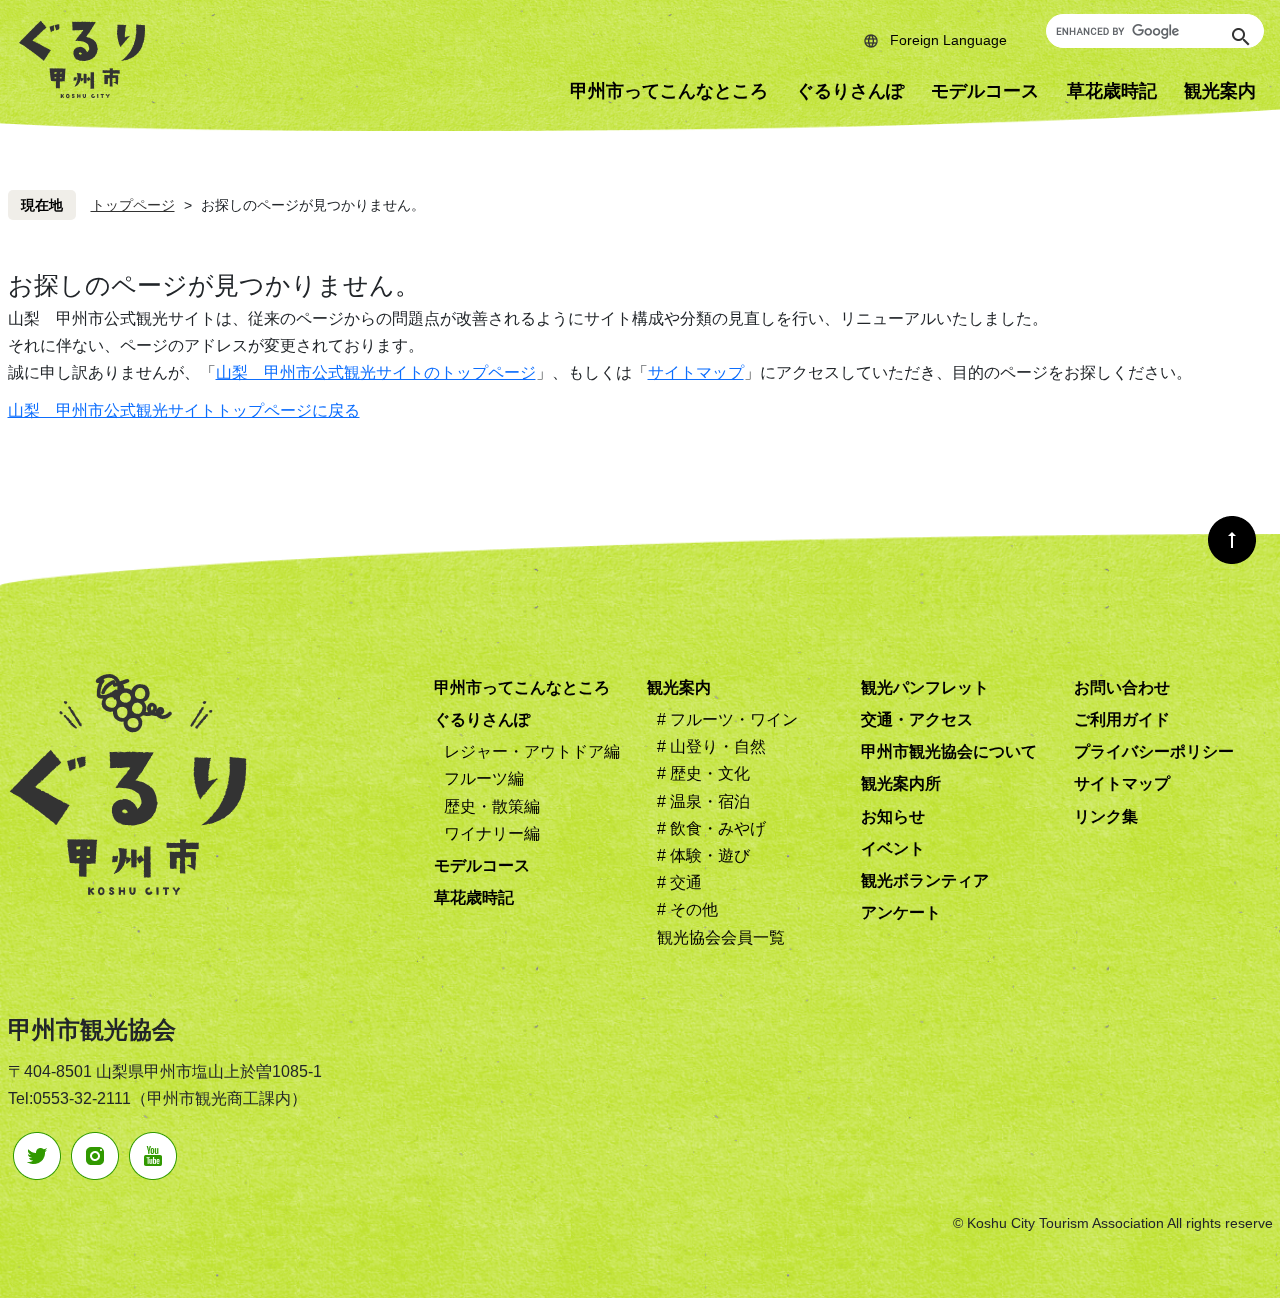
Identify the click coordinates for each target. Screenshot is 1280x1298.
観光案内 (679, 687)
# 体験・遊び (703, 855)
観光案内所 (901, 783)
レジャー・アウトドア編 (532, 751)
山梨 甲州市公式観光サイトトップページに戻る (184, 410)
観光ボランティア (925, 880)
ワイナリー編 (492, 833)
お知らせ (893, 816)
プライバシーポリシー (1154, 751)
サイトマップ (696, 372)
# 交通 (679, 882)
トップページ (133, 205)
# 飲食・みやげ (711, 828)
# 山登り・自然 (711, 746)
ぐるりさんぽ (850, 91)
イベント (893, 848)
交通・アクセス (917, 719)
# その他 (687, 909)
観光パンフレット (925, 687)
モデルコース (985, 91)
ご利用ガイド (1122, 719)
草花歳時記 (1112, 91)
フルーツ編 (484, 778)
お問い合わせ (1122, 687)
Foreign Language (948, 40)
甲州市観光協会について (949, 751)
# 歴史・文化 (703, 773)
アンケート (901, 912)
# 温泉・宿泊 (703, 801)
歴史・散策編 (492, 806)
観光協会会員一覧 (721, 937)
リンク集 (1106, 816)
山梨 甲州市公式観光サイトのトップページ (376, 372)
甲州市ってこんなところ (669, 91)
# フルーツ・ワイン (727, 719)
